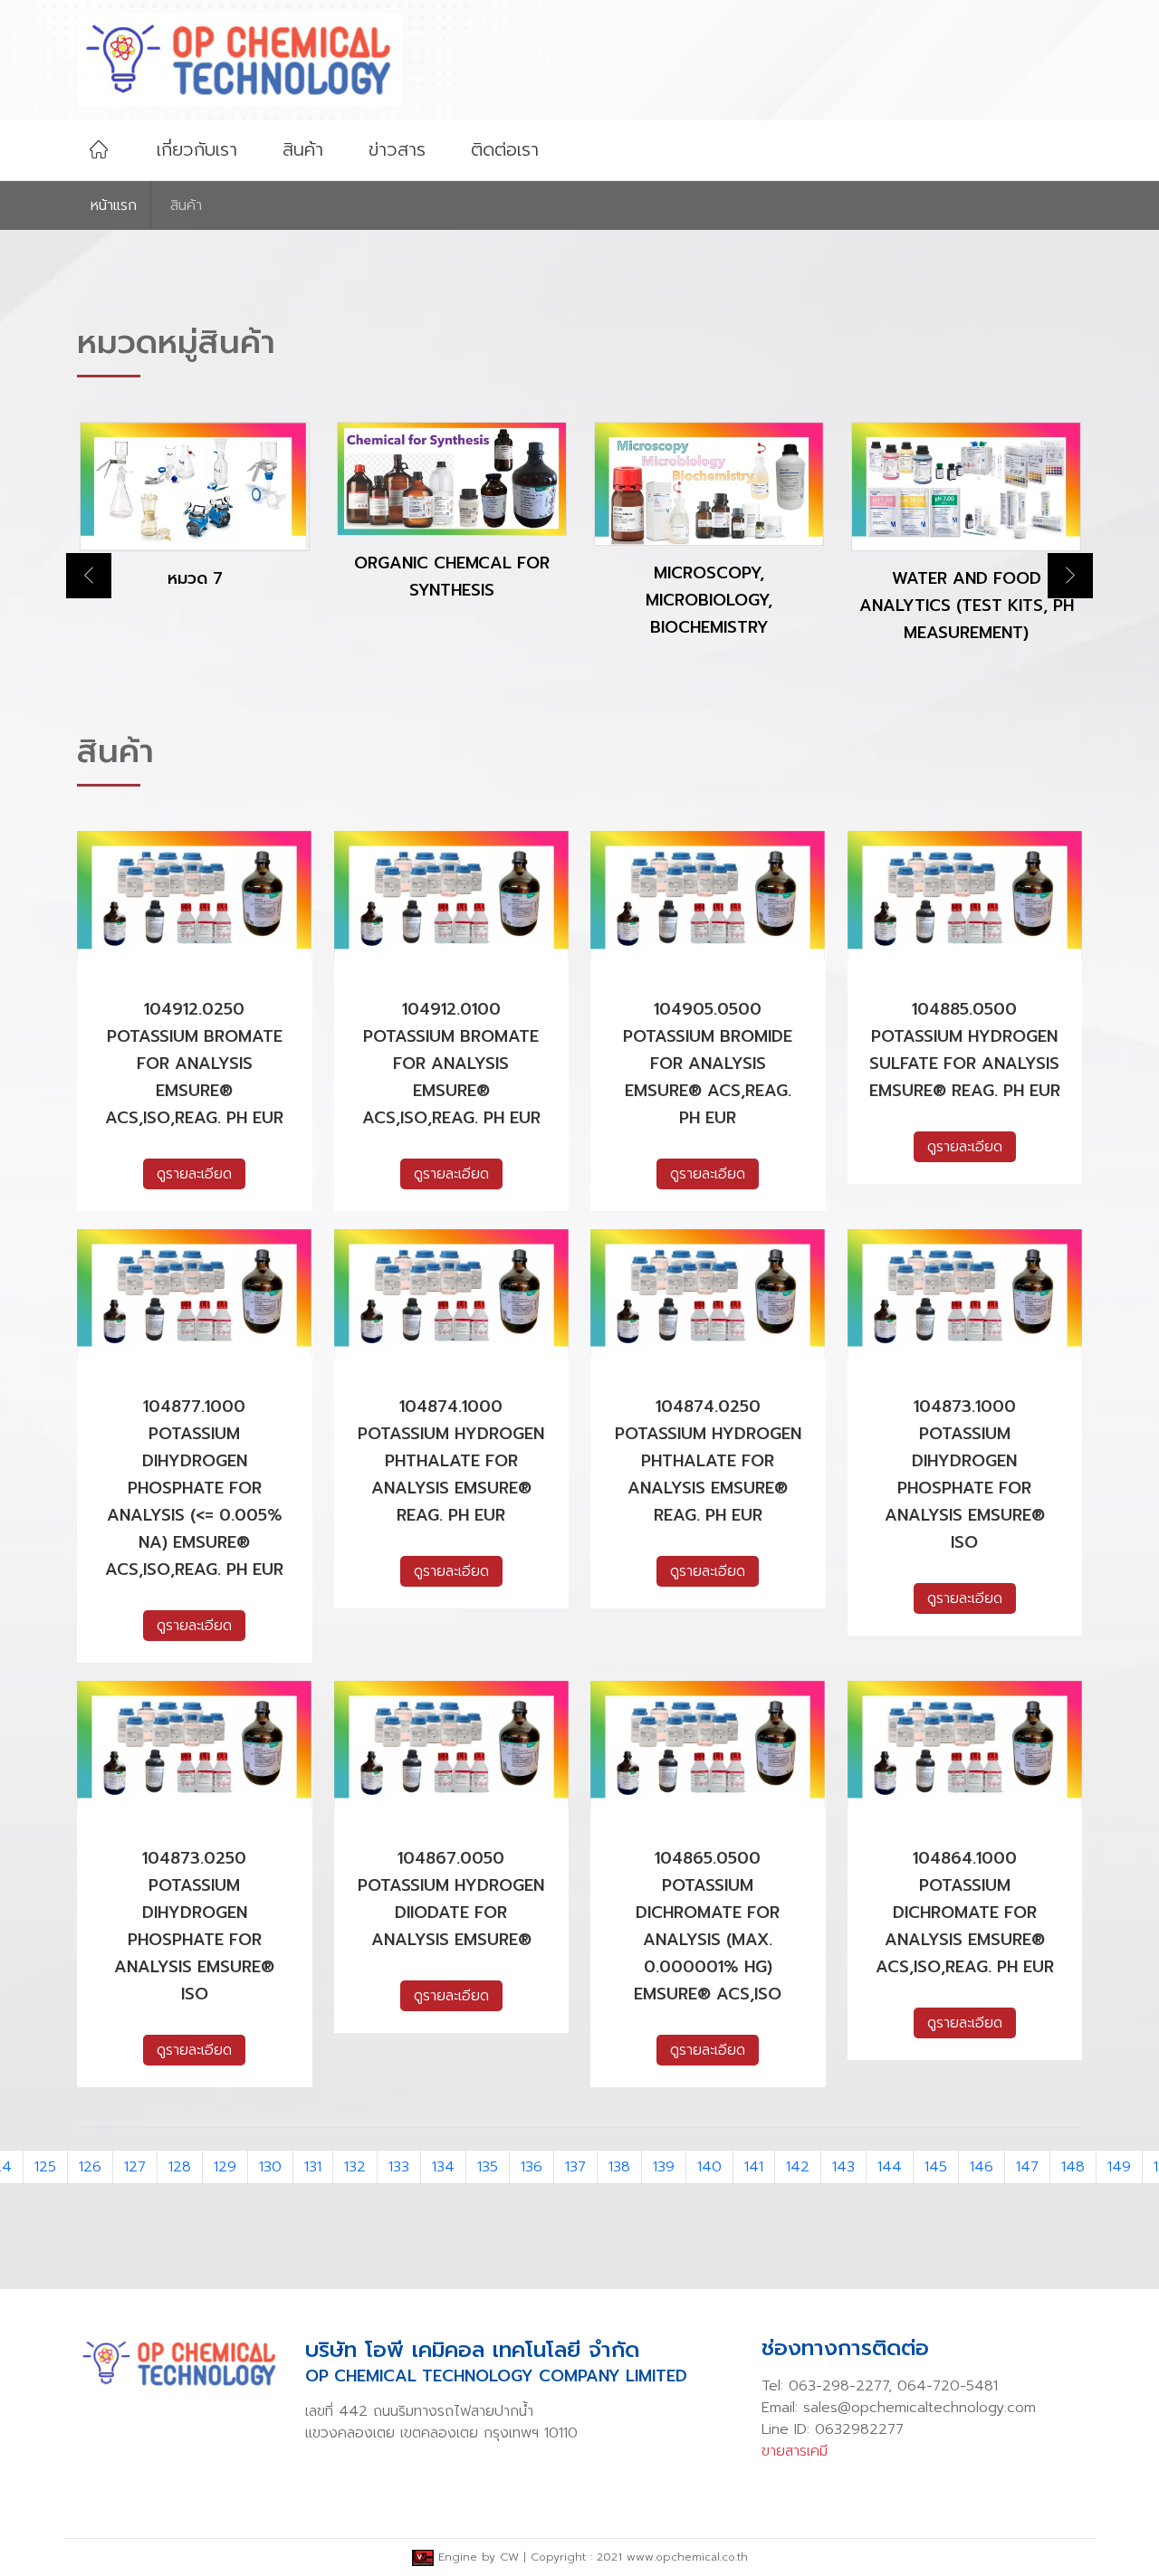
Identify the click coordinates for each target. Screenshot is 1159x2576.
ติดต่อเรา (505, 149)
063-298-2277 (838, 2386)
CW (509, 2557)
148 (1073, 2167)
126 (90, 2167)
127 (135, 2167)
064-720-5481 (948, 2386)
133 (399, 2167)
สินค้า (303, 149)
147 (1027, 2167)
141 (754, 2167)
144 (890, 2167)
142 (798, 2167)
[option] (195, 521)
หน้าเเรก (114, 205)
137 (575, 2167)
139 (664, 2167)
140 (709, 2167)
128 (180, 2167)
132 (355, 2167)
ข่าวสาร (397, 149)
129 (225, 2167)
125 (45, 2167)
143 (843, 2167)
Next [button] (1070, 576)
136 (532, 2167)
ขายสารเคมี (795, 2451)
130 (270, 2167)
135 (488, 2167)
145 (936, 2167)
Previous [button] (89, 576)
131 (313, 2167)
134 (443, 2167)
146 (982, 2167)
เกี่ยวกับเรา (197, 149)
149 (1119, 2167)
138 (619, 2167)
